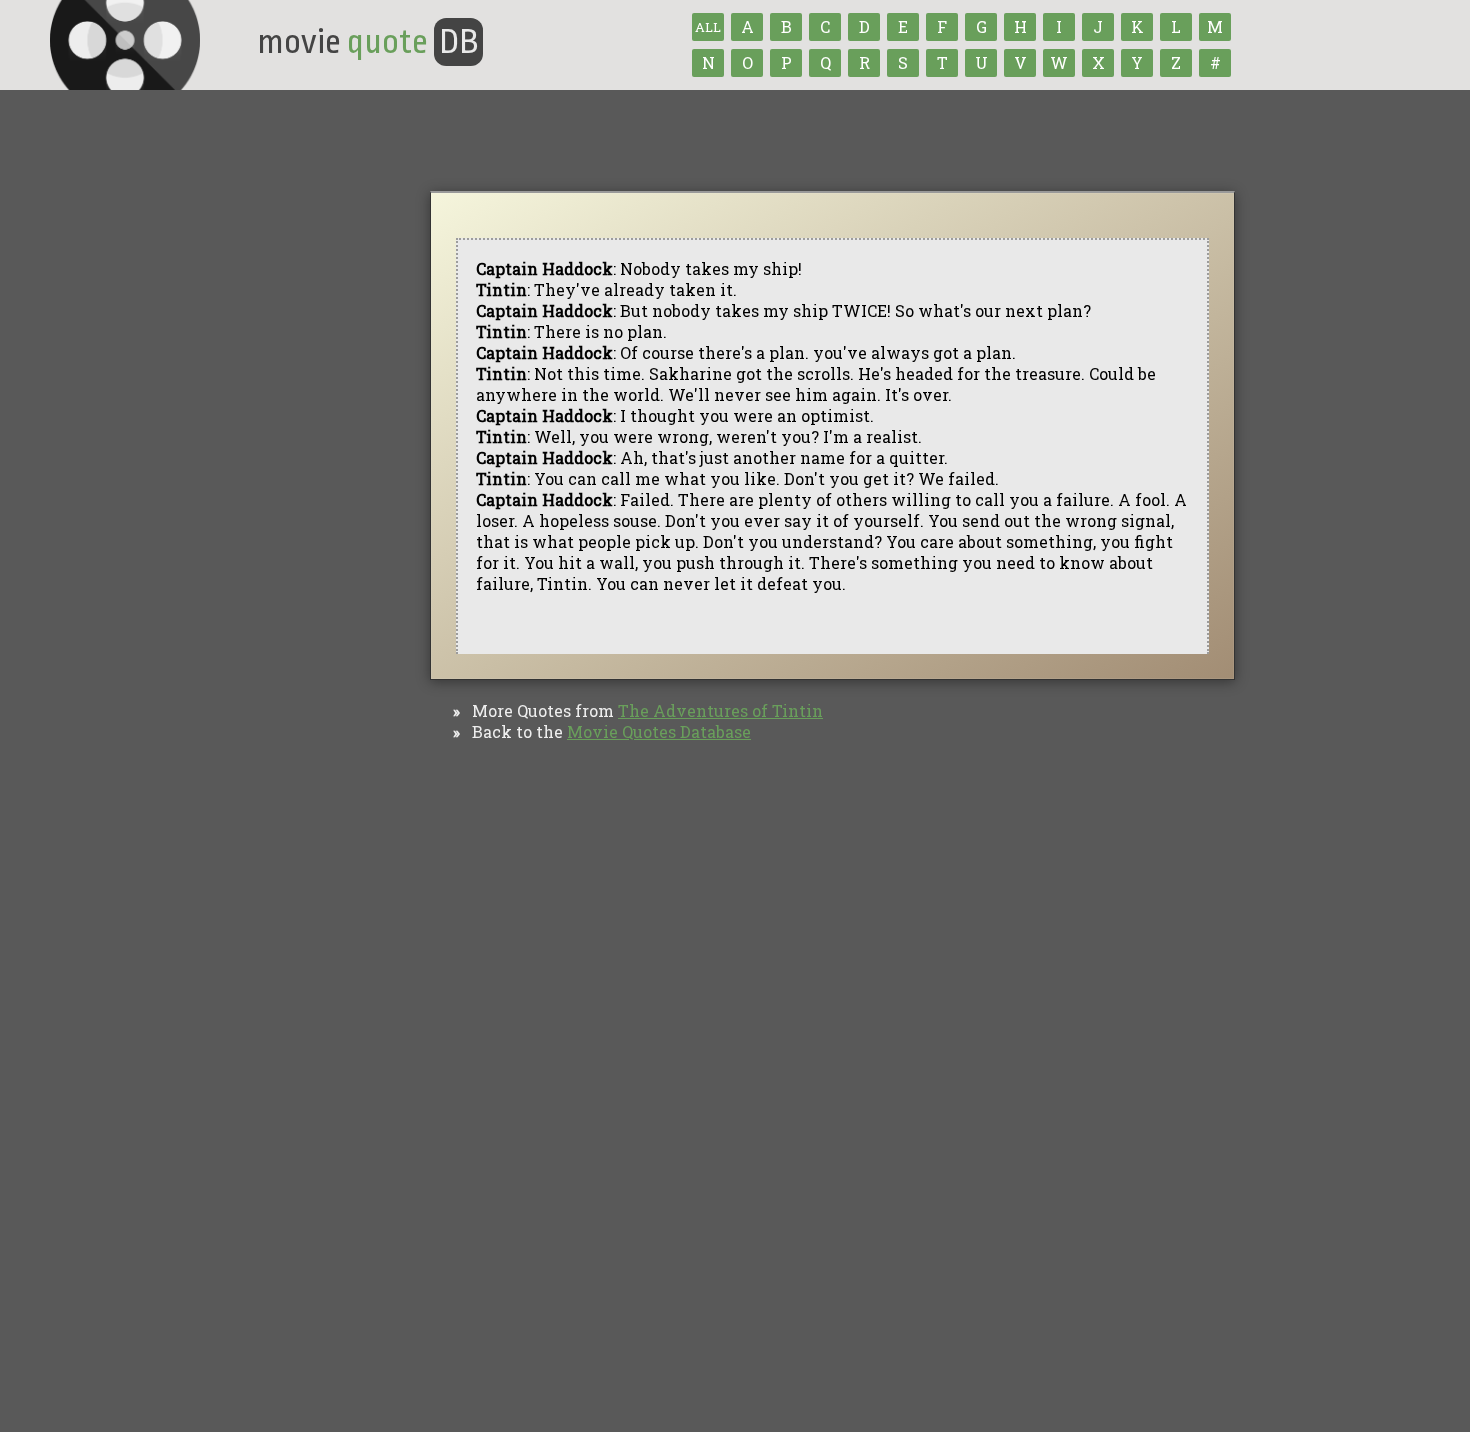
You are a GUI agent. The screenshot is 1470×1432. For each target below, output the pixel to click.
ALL (708, 27)
